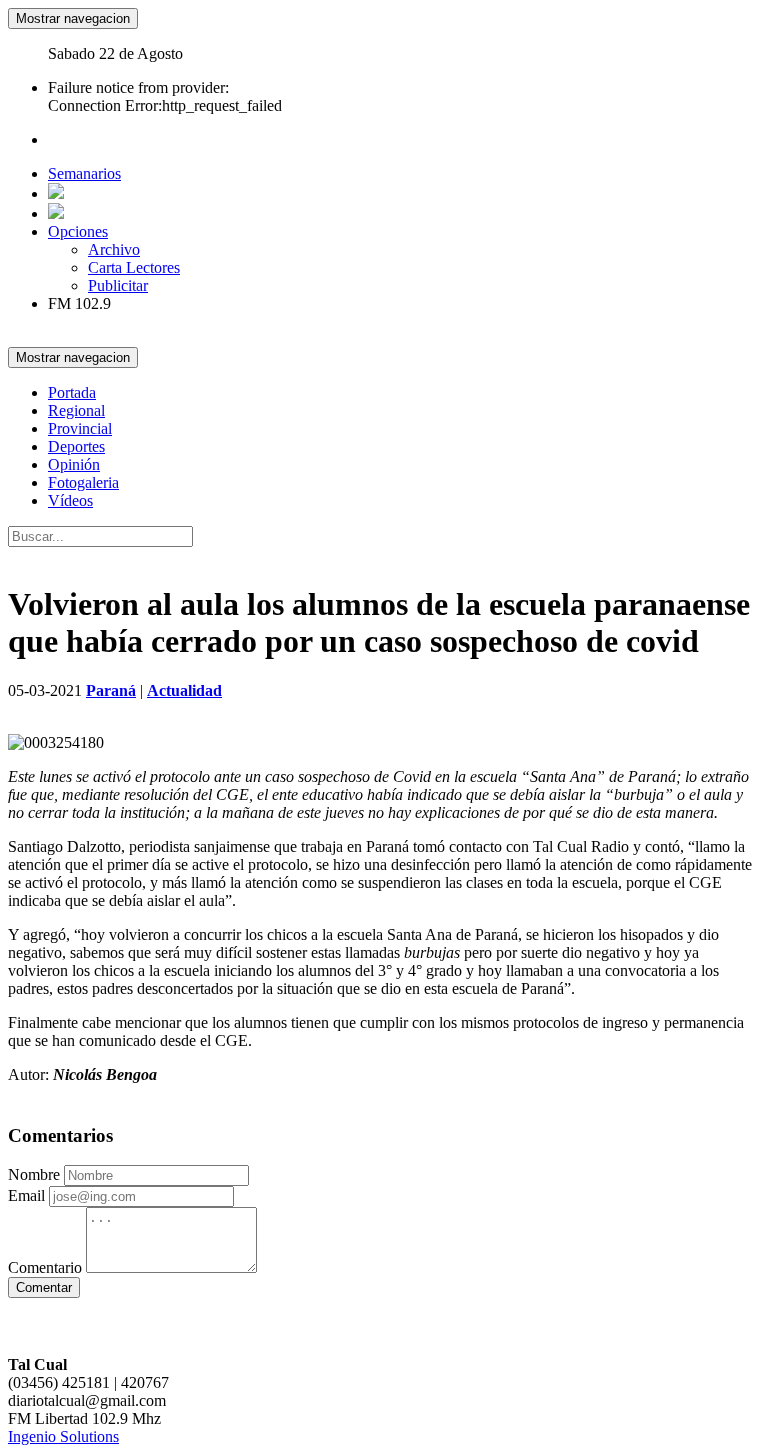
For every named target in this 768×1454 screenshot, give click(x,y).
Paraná (111, 690)
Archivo (114, 249)
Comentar (44, 1287)
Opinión (74, 464)
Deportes (76, 446)
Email (26, 1195)
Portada (72, 392)
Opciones (78, 231)
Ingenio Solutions (63, 1436)
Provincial (80, 428)
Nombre (34, 1174)
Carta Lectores (134, 267)
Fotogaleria (83, 482)
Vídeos (70, 500)
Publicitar (118, 285)
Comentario (45, 1267)
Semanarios (84, 173)
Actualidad (184, 690)
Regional (76, 410)
